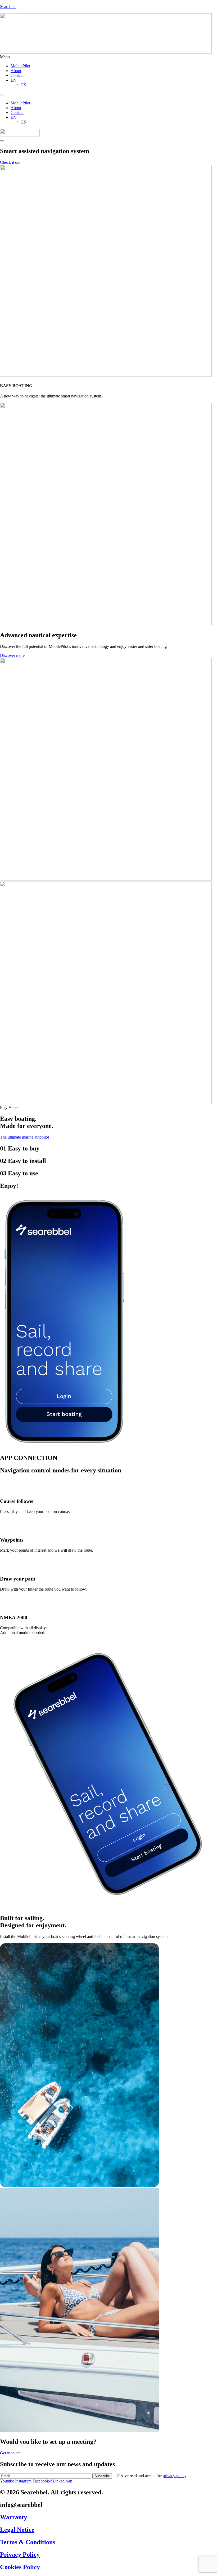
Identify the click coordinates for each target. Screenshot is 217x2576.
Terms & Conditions (28, 2542)
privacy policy (175, 2476)
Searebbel (8, 6)
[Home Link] (20, 135)
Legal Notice (17, 2530)
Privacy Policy (20, 2555)
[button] (108, 57)
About (16, 71)
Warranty (13, 2517)
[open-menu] (2, 95)
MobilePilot (20, 66)
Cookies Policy (20, 2567)
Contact (17, 75)
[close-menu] (2, 141)
